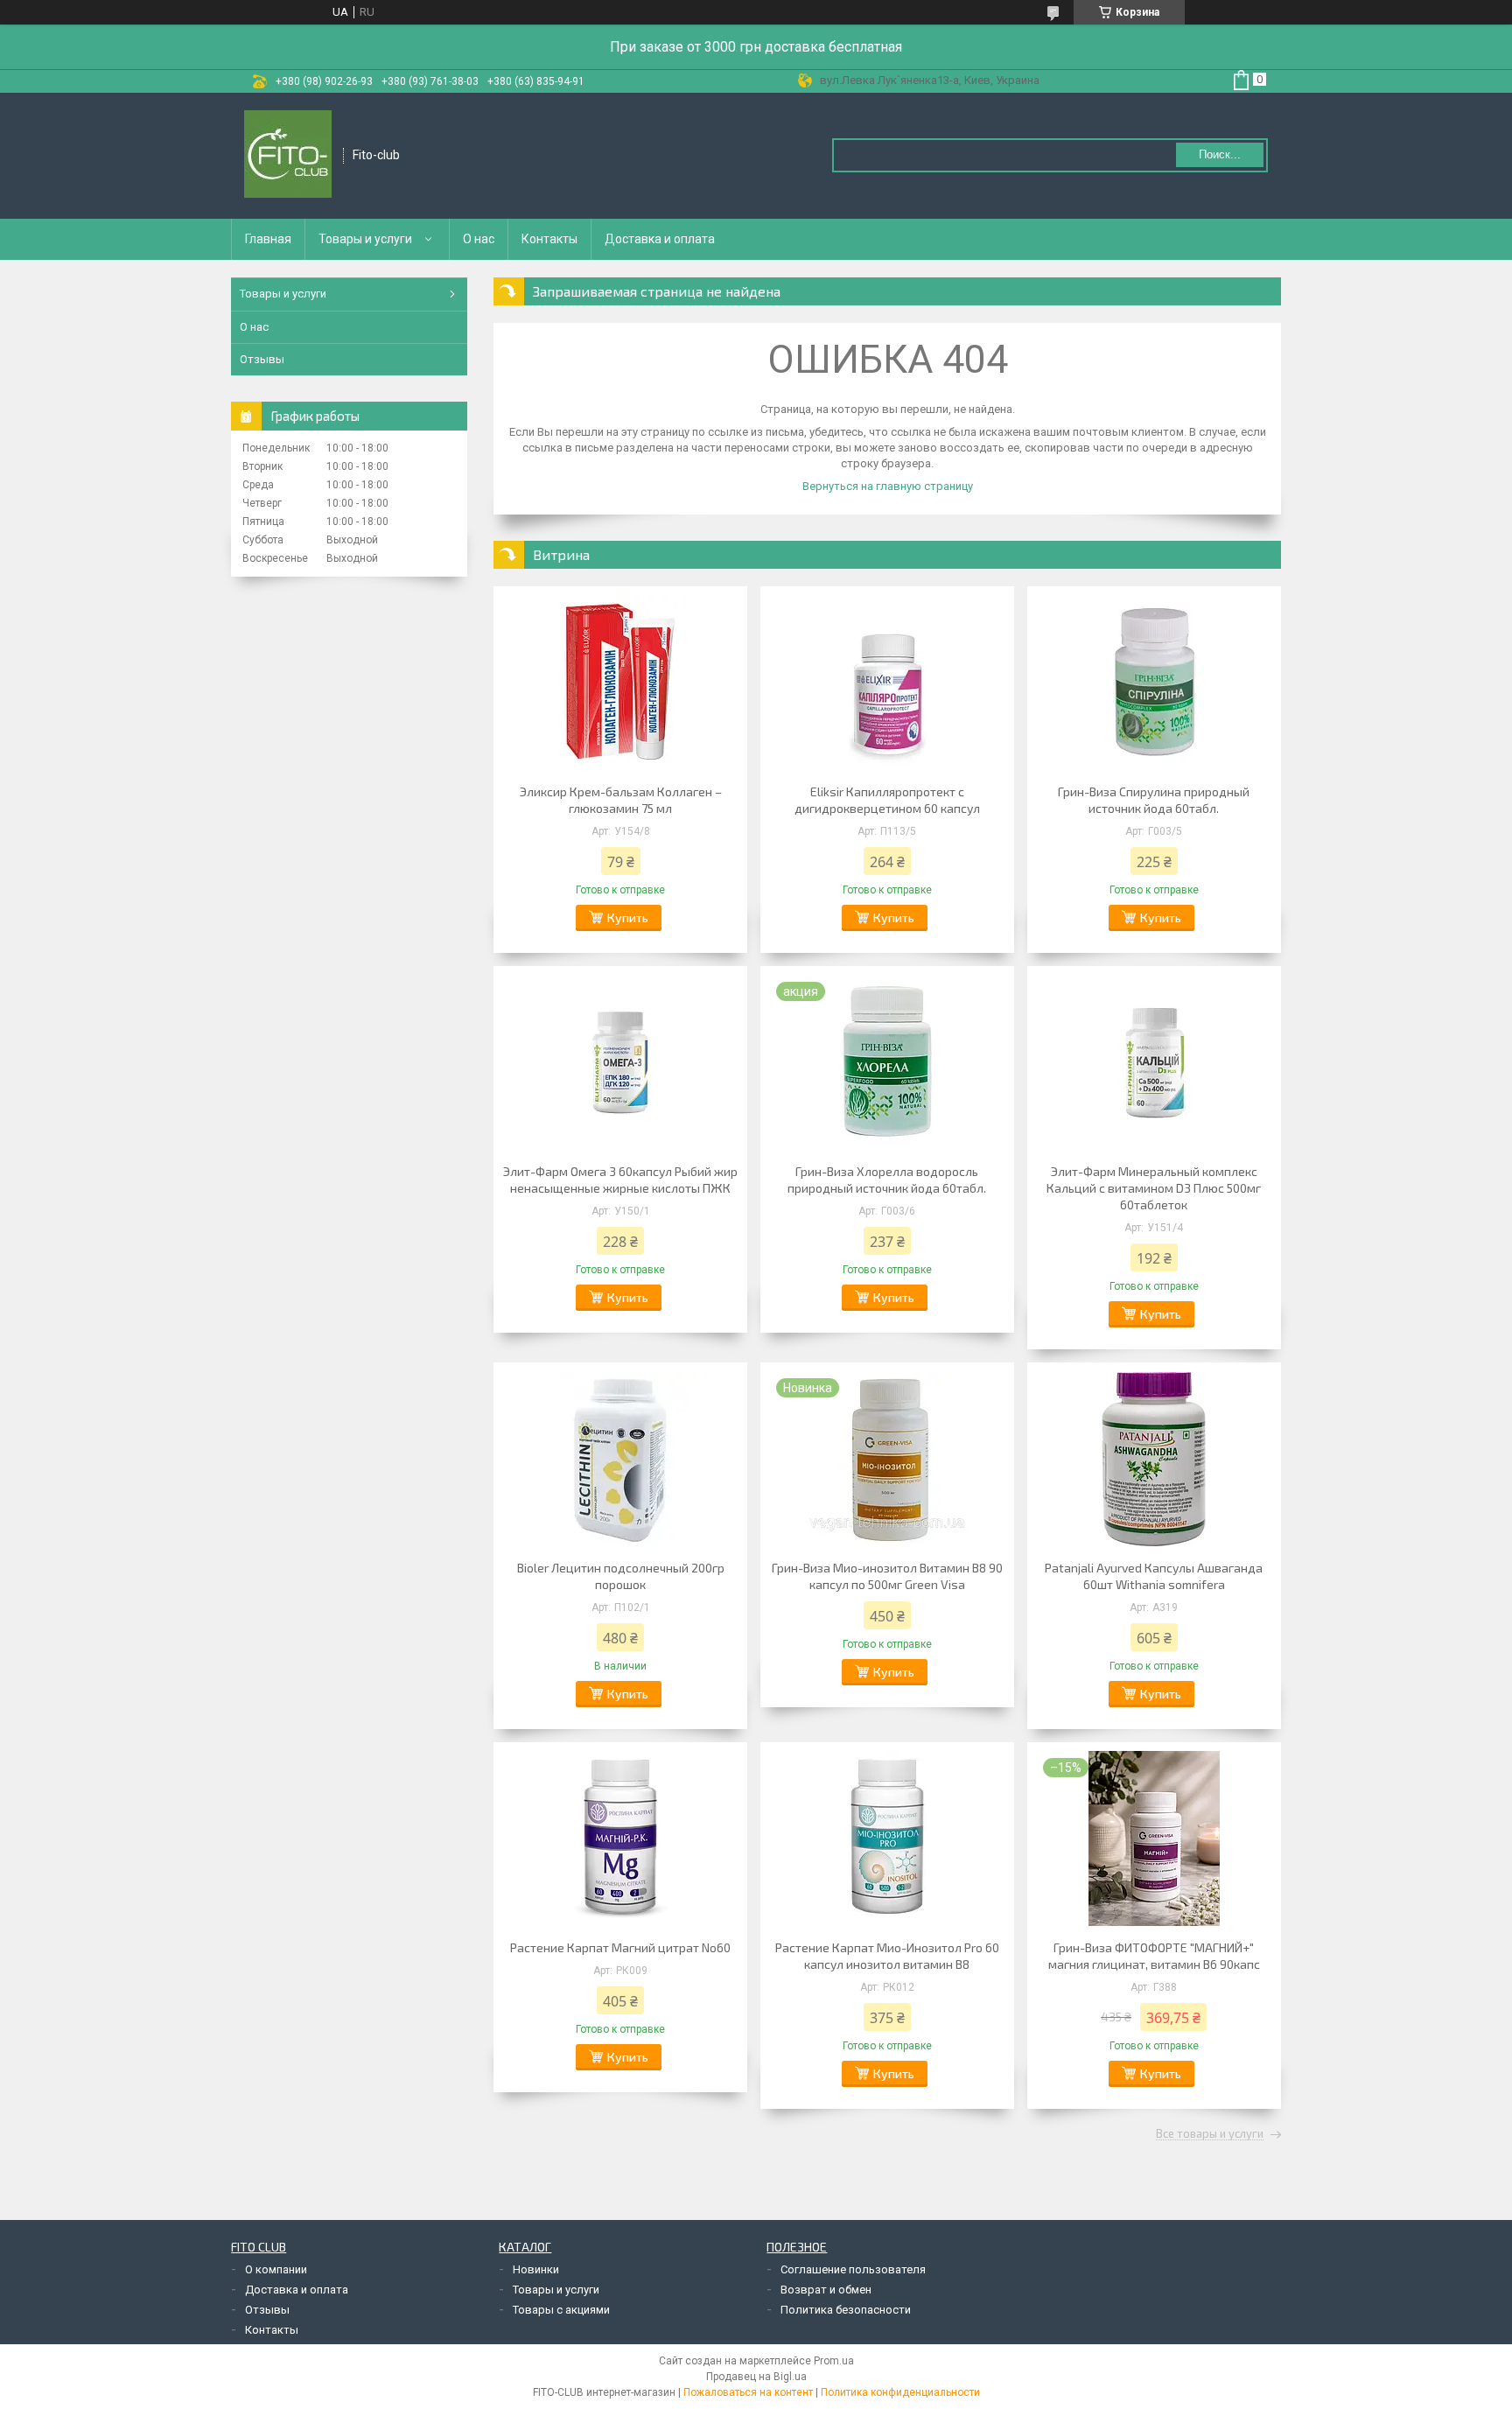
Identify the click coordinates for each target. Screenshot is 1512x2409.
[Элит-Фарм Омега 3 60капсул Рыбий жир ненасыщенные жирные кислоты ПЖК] (620, 1062)
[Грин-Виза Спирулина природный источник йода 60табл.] (1154, 683)
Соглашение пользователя (853, 2269)
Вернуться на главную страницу (888, 486)
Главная (268, 239)
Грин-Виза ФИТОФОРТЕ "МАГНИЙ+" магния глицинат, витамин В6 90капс (1154, 1956)
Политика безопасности (846, 2310)
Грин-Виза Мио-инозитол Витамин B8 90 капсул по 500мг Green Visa (887, 1576)
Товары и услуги (365, 239)
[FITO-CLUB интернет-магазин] (288, 156)
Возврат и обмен (826, 2290)
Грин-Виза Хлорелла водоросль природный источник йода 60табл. (887, 1180)
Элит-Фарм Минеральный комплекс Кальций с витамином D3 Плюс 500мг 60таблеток (1154, 1188)
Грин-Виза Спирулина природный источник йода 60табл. (1154, 800)
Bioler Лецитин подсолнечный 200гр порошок (621, 1576)
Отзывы (262, 359)
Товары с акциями (561, 2310)
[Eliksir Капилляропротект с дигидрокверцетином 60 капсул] (887, 683)
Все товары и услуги (1210, 2134)
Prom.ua (834, 2361)
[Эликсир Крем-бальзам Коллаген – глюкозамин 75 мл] (620, 683)
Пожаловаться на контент (748, 2392)
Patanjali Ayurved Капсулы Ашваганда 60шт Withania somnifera (1154, 1576)
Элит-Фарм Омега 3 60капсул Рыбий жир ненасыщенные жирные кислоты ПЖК (620, 1180)
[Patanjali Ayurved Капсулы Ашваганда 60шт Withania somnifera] (1154, 1459)
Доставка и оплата (660, 239)
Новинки (536, 2269)
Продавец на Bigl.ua (756, 2377)
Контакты (549, 239)
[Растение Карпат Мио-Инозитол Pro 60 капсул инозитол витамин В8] (887, 1838)
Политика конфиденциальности (900, 2392)
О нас (479, 239)
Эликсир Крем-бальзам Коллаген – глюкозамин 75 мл (621, 800)
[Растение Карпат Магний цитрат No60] (620, 1838)
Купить (628, 917)
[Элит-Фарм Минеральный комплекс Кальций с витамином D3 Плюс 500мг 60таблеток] (1154, 1062)
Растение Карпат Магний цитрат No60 (620, 1947)
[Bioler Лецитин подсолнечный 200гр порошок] (620, 1459)
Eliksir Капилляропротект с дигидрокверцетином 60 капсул (887, 800)
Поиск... (1220, 154)
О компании (276, 2269)
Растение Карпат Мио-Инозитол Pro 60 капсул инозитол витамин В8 (887, 1956)
